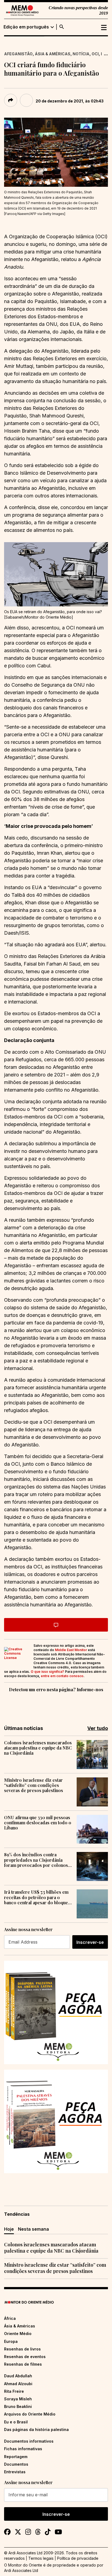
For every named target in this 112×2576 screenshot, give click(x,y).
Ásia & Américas (53, 54)
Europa (11, 2341)
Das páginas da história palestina (36, 2429)
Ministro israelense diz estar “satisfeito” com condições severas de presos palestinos (34, 1785)
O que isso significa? (47, 1672)
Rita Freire (14, 2391)
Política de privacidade (78, 2558)
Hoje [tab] (9, 2229)
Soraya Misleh (18, 2399)
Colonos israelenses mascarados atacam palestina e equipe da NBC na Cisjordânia (38, 1748)
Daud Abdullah (18, 2376)
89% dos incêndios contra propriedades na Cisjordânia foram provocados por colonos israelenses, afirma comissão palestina (36, 1860)
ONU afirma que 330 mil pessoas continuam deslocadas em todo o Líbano (38, 1823)
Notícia (81, 54)
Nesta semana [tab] (33, 2229)
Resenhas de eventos (25, 2357)
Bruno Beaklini (18, 2406)
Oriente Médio (18, 2334)
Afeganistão (18, 54)
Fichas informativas (23, 2449)
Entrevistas (15, 2472)
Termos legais (41, 2558)
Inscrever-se (90, 1942)
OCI (95, 54)
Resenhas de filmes (23, 2364)
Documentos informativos (29, 2441)
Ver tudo (98, 1728)
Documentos (16, 2464)
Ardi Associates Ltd (21, 2570)
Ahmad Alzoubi (18, 2384)
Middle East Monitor (71, 1650)
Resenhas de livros (22, 2349)
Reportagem (16, 2457)
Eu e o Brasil (16, 2422)
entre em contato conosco (62, 1676)
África (10, 2318)
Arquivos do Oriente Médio (30, 2414)
